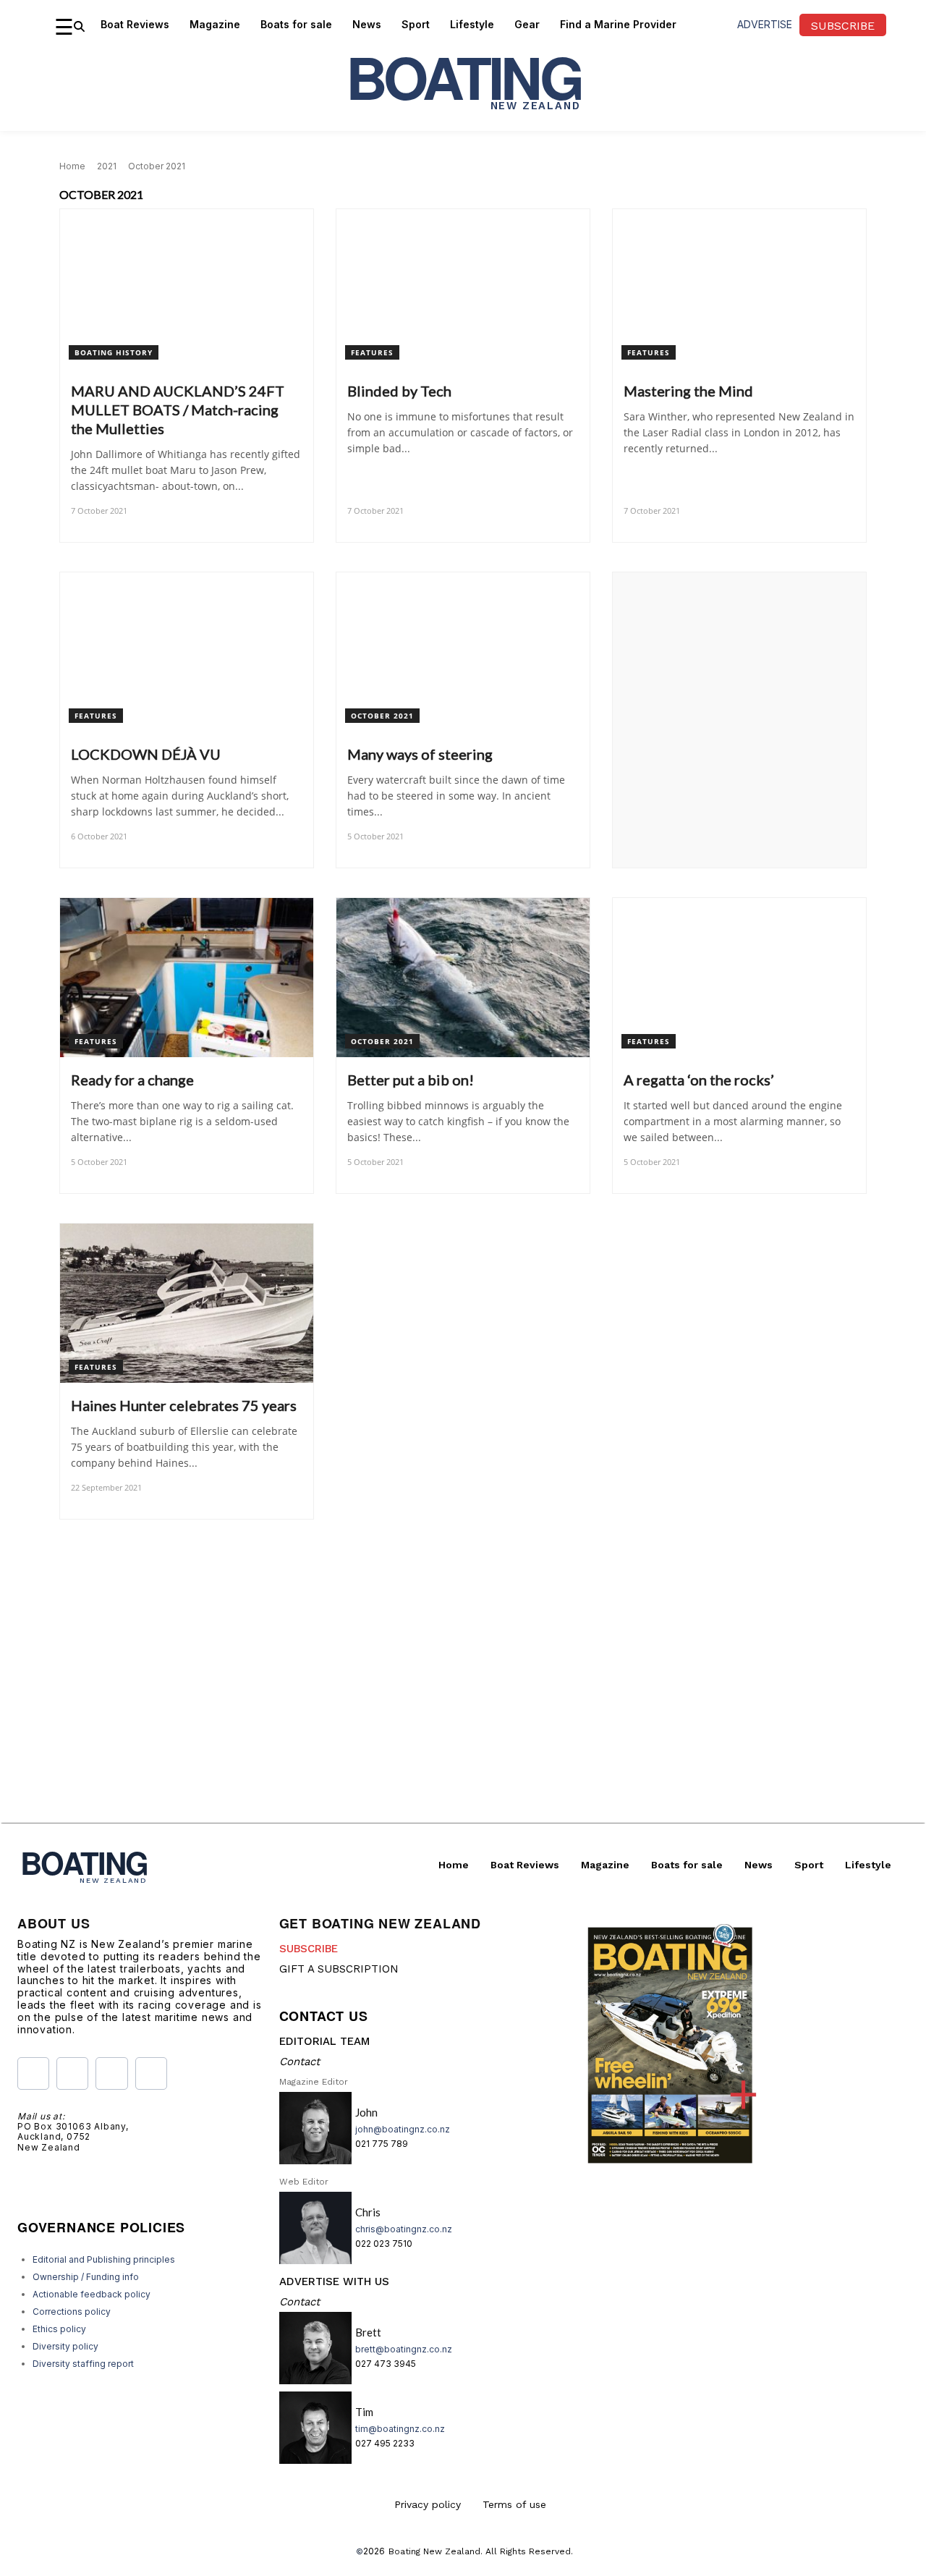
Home (72, 166)
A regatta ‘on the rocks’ (699, 1080)
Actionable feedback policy (92, 2294)
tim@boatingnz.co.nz (400, 2429)
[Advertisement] (463, 1721)
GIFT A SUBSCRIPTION (339, 1969)
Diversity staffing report (83, 2364)
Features (372, 352)
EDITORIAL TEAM (324, 2041)
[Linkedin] (151, 2073)
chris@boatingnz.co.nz (404, 2229)
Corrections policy (72, 2312)
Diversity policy (65, 2346)
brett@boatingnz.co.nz (404, 2349)
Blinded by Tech (399, 391)
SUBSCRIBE (309, 1949)
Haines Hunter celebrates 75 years (184, 1405)
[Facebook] (33, 2073)
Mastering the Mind (688, 391)
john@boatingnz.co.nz (403, 2129)
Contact (300, 2062)
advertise (765, 24)
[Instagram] (72, 2073)
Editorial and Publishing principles (104, 2259)
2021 (107, 166)
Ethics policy (59, 2329)
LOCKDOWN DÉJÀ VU (146, 754)
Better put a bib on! (411, 1080)
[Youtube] (111, 2073)
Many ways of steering (420, 754)
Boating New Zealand (434, 2551)
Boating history (114, 352)
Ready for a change (132, 1080)
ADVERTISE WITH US (334, 2281)
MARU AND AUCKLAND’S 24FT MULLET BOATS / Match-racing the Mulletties (178, 410)
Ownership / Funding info (86, 2277)
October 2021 (382, 716)
